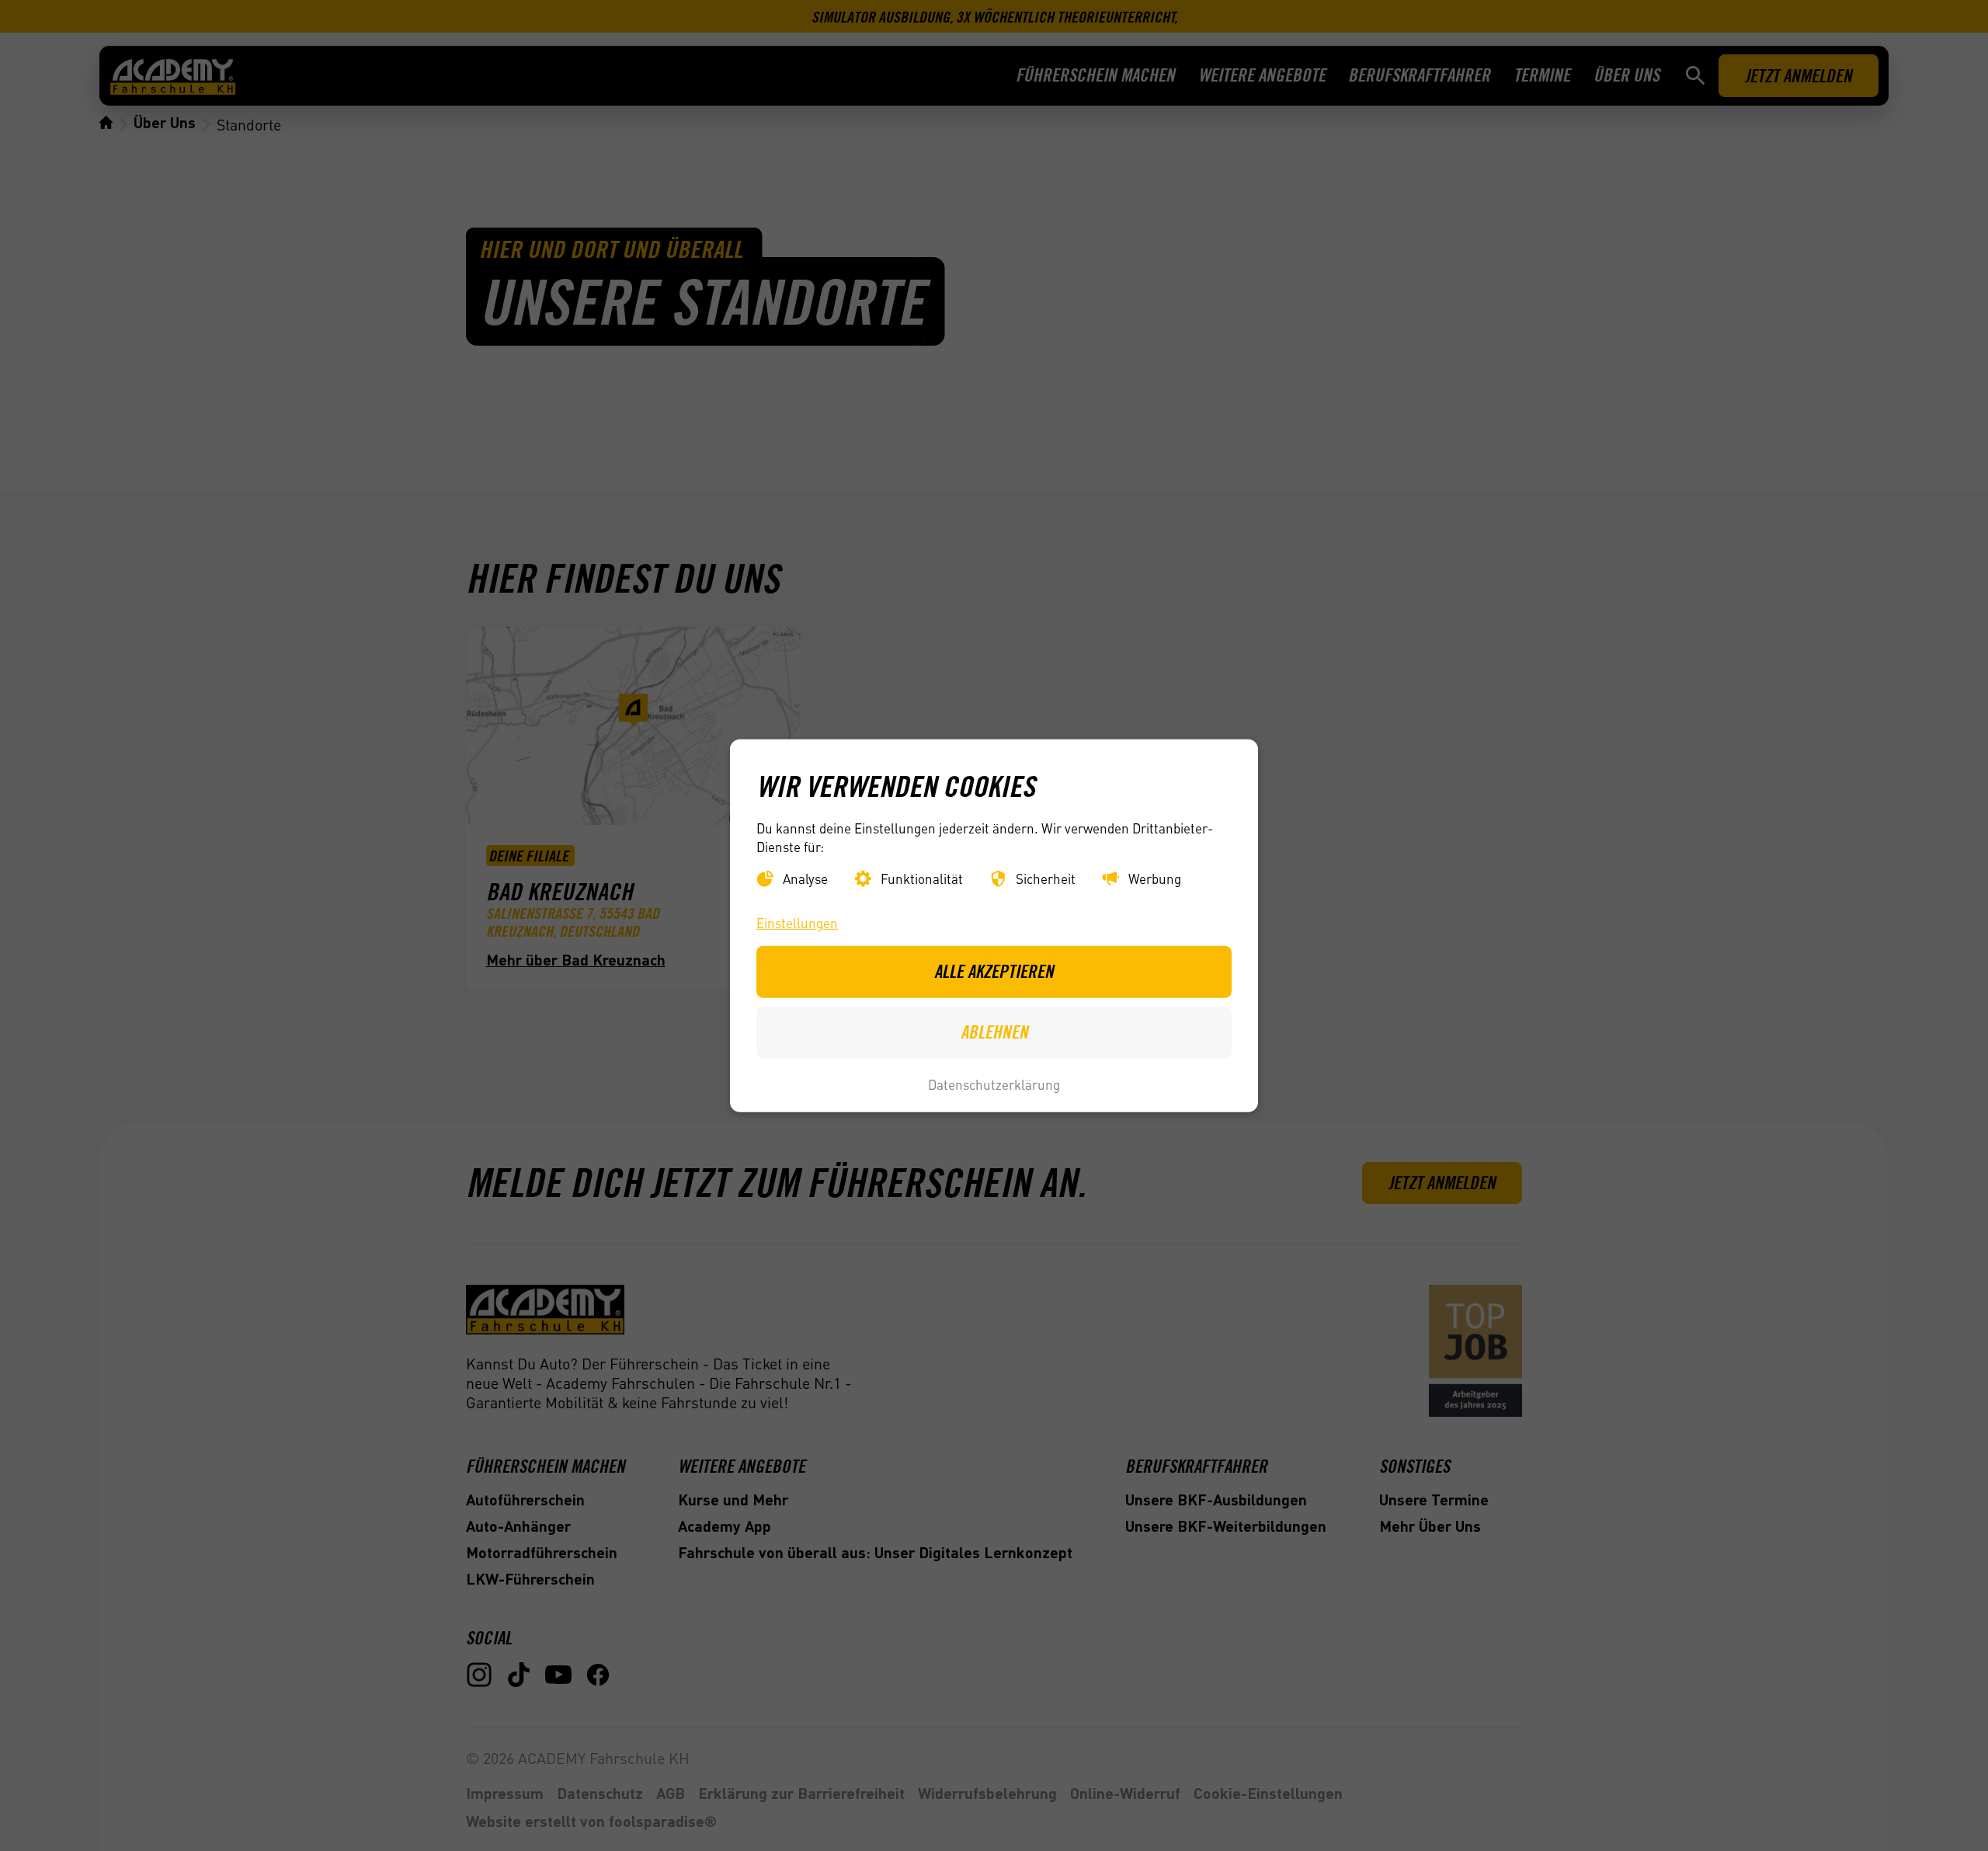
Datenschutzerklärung (994, 1084)
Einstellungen (797, 923)
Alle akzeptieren (994, 971)
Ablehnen (994, 1032)
